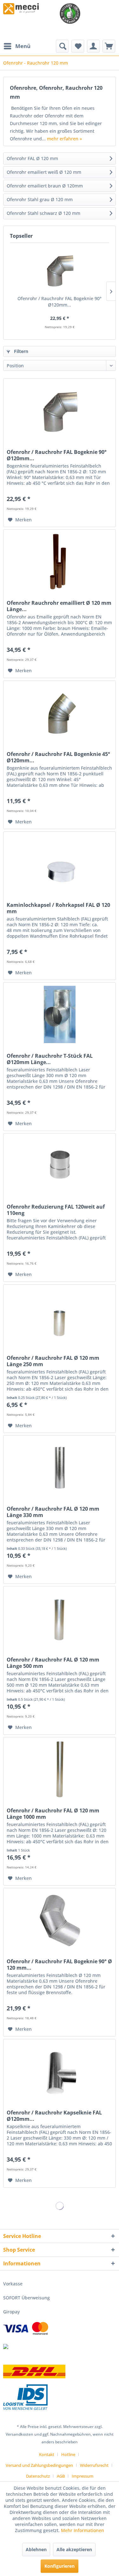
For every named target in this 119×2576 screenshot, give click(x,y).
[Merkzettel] (78, 46)
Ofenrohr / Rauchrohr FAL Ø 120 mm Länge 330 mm (53, 1512)
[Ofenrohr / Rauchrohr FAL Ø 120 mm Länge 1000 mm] (60, 1769)
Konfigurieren (60, 2566)
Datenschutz (38, 2476)
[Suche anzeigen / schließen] (62, 46)
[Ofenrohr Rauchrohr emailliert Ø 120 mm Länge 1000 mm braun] (60, 561)
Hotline (68, 2454)
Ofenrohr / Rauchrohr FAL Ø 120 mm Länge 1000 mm (53, 1814)
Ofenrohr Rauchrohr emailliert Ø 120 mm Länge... (59, 606)
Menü (23, 46)
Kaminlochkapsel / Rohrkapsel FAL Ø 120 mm (58, 908)
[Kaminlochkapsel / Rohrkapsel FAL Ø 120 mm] (60, 864)
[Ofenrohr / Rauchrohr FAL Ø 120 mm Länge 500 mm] (60, 1618)
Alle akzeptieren (74, 2549)
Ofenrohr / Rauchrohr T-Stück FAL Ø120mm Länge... (50, 1059)
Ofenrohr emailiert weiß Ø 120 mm (44, 172)
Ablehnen (36, 2549)
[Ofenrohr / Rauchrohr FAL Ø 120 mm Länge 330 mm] (60, 1467)
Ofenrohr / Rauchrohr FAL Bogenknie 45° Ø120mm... (58, 757)
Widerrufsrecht (94, 2465)
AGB (61, 2476)
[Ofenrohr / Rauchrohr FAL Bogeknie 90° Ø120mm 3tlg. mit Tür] (60, 270)
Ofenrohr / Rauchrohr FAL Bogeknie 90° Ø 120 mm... (59, 1965)
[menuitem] (17, 46)
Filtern (20, 351)
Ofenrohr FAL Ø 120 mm (32, 158)
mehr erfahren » (64, 139)
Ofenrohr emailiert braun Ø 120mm (45, 186)
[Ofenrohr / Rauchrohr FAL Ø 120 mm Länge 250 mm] (60, 1316)
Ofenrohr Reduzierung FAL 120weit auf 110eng (56, 1210)
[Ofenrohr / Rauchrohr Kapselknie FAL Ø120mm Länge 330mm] (60, 2071)
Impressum (83, 2476)
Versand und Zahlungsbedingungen (39, 2465)
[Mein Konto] (93, 46)
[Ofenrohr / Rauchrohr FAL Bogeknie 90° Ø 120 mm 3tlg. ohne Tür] (60, 1920)
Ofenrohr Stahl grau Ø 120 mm (40, 199)
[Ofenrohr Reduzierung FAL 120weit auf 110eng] (60, 1165)
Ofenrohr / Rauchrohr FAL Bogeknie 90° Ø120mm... (60, 302)
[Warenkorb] (109, 46)
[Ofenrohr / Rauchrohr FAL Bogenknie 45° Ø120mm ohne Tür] (60, 713)
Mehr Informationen (83, 2530)
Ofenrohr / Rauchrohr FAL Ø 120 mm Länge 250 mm (53, 1361)
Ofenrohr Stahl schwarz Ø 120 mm (43, 213)
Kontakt (47, 2454)
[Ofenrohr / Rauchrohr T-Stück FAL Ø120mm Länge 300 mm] (60, 1014)
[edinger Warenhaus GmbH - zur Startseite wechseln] (21, 9)
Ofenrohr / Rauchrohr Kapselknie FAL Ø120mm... (54, 2116)
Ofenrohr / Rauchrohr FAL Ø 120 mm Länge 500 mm (53, 1663)
